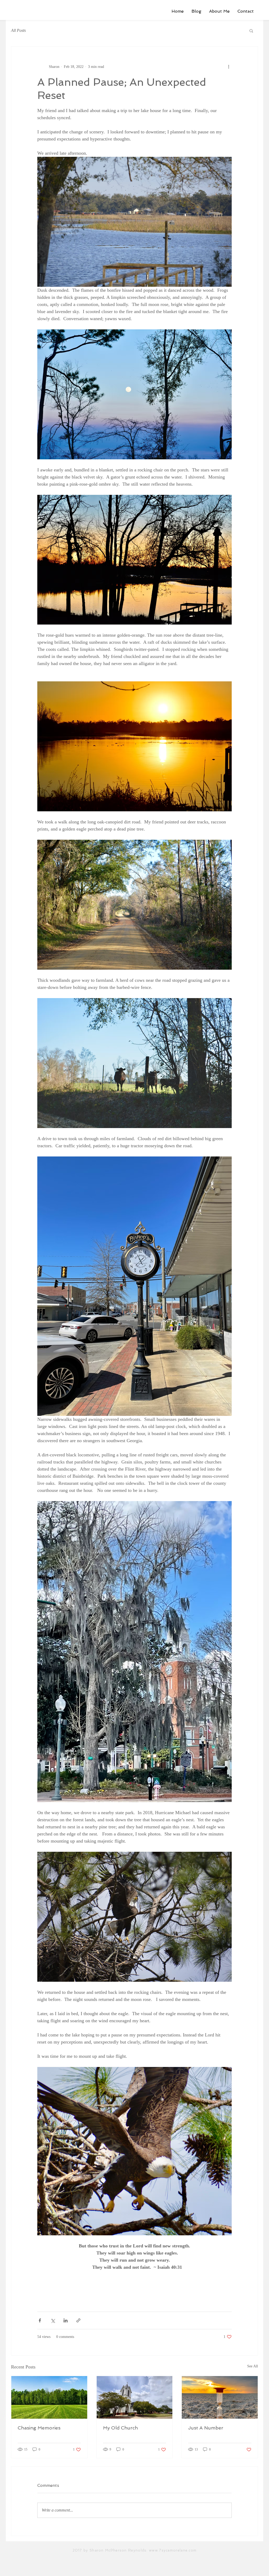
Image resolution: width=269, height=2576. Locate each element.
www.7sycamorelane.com (173, 2550)
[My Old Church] (135, 2397)
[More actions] (229, 67)
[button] (251, 31)
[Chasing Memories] (49, 2397)
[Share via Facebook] (40, 2320)
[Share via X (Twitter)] (53, 2320)
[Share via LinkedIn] (66, 2320)
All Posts (18, 30)
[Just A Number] (220, 2397)
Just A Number (206, 2428)
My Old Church (120, 2428)
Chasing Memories (39, 2428)
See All (253, 2366)
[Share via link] (78, 2320)
